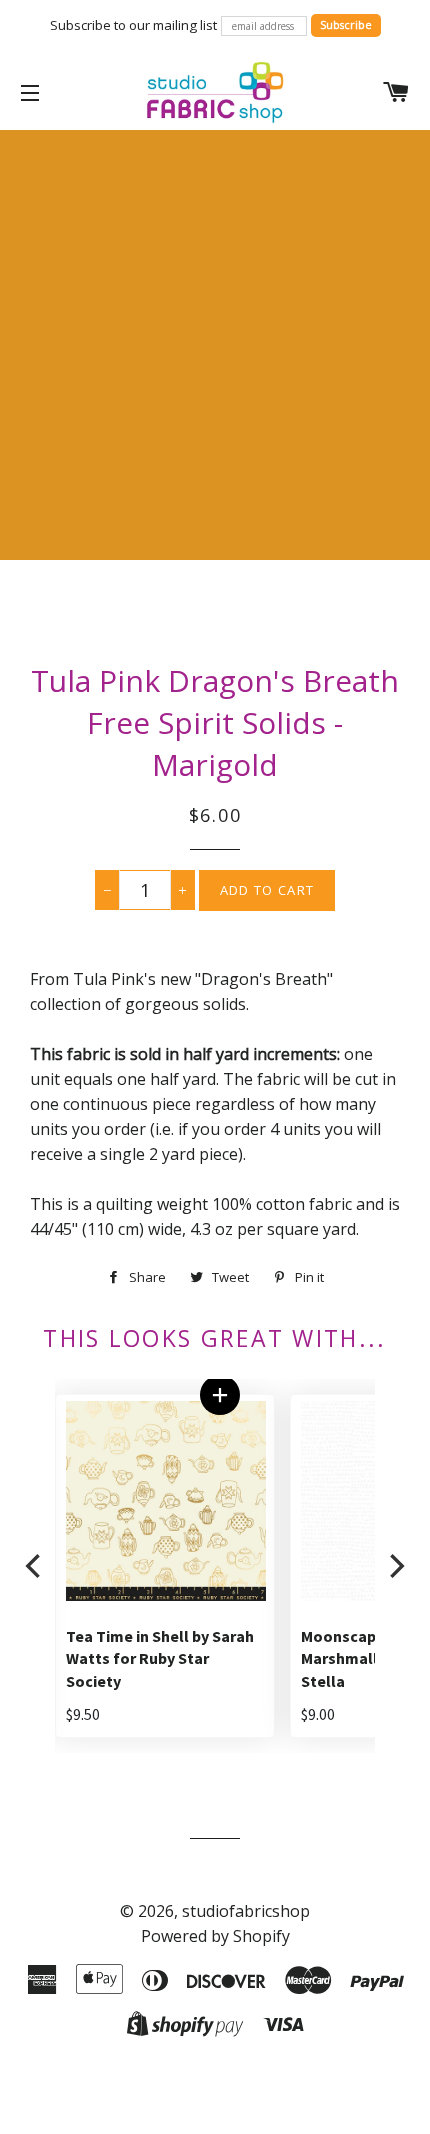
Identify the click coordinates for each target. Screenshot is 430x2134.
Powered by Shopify (215, 1936)
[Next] (395, 1566)
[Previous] (35, 1566)
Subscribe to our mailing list (133, 25)
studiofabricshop (246, 1911)
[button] (219, 1395)
